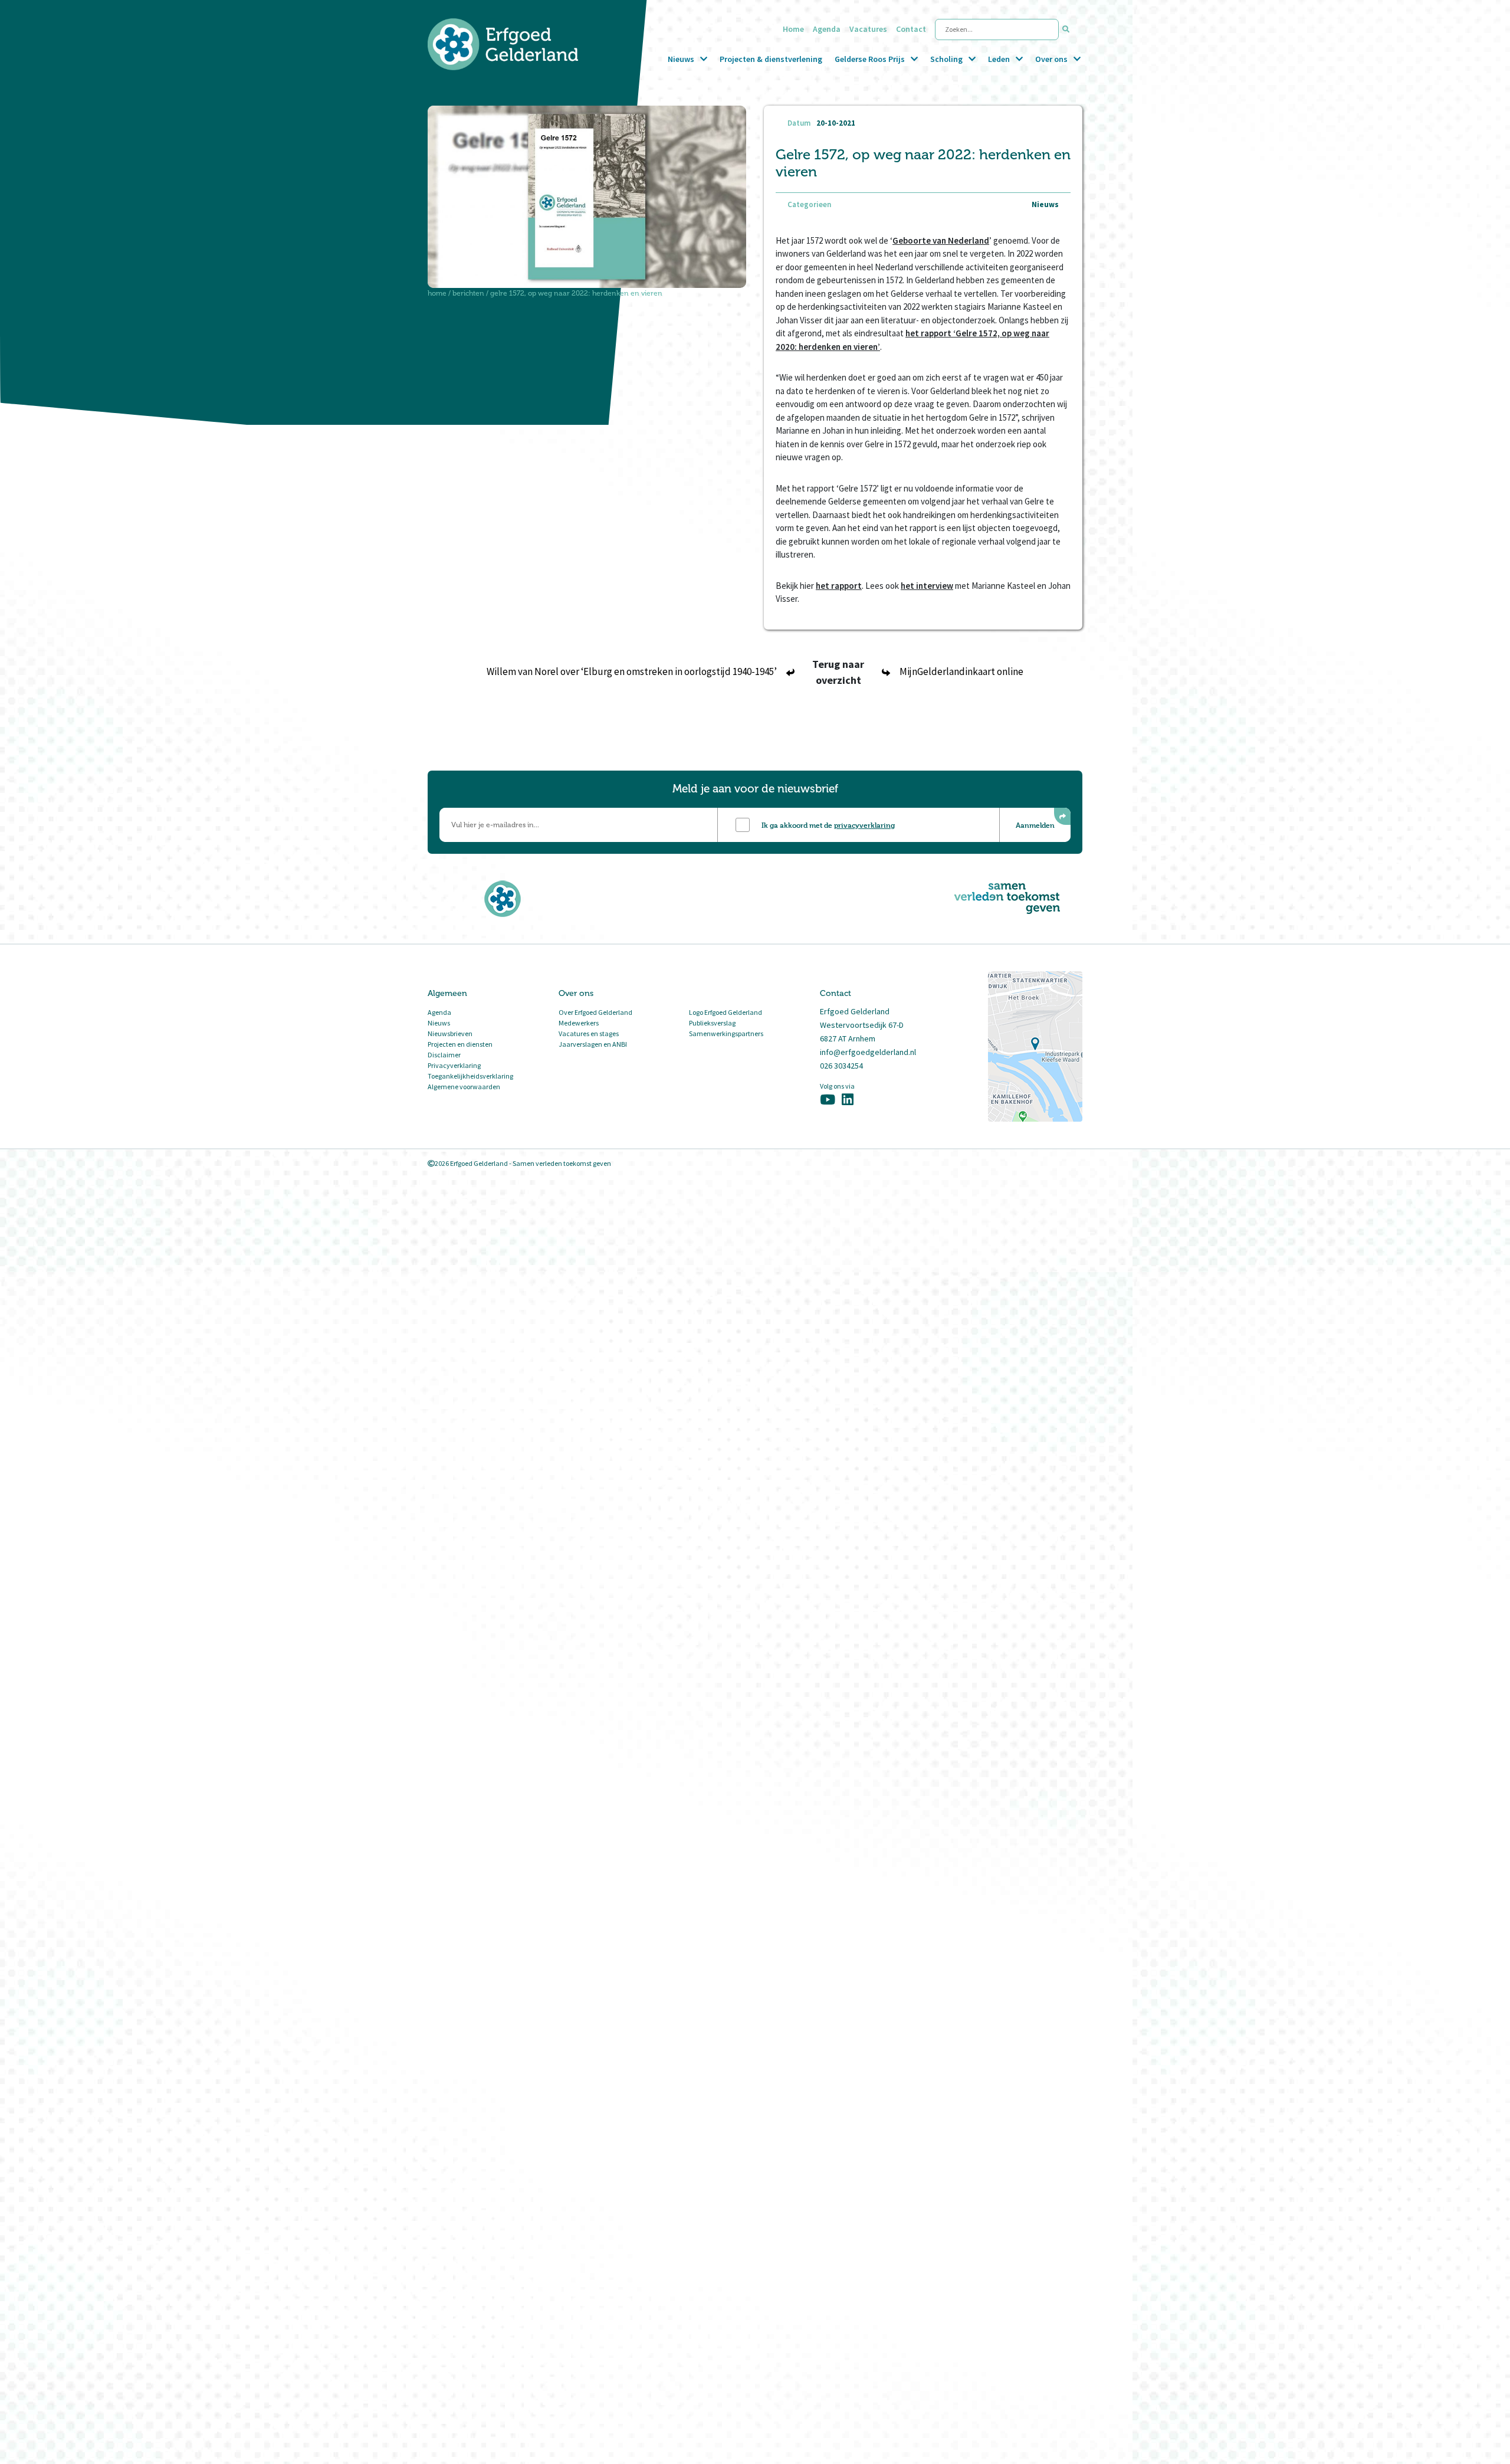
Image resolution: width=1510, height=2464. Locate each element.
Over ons (1051, 59)
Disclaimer (444, 1055)
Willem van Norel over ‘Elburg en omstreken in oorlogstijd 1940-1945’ (632, 671)
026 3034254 (841, 1066)
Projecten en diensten (460, 1044)
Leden (999, 59)
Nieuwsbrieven (450, 1033)
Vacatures (868, 29)
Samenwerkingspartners (726, 1033)
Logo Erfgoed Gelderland (726, 1012)
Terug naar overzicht (838, 672)
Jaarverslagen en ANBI (593, 1044)
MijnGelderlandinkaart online (961, 671)
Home (793, 29)
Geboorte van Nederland (941, 240)
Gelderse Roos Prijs (870, 59)
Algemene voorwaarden (464, 1087)
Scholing (946, 59)
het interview (927, 586)
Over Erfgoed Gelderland (595, 1012)
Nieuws (681, 59)
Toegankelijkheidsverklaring (470, 1076)
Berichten (468, 293)
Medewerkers (579, 1023)
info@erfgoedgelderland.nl (868, 1052)
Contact (911, 29)
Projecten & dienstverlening (771, 59)
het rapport (839, 586)
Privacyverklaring (454, 1065)
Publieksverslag (712, 1023)
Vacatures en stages (589, 1033)
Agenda (827, 29)
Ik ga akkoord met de (828, 825)
